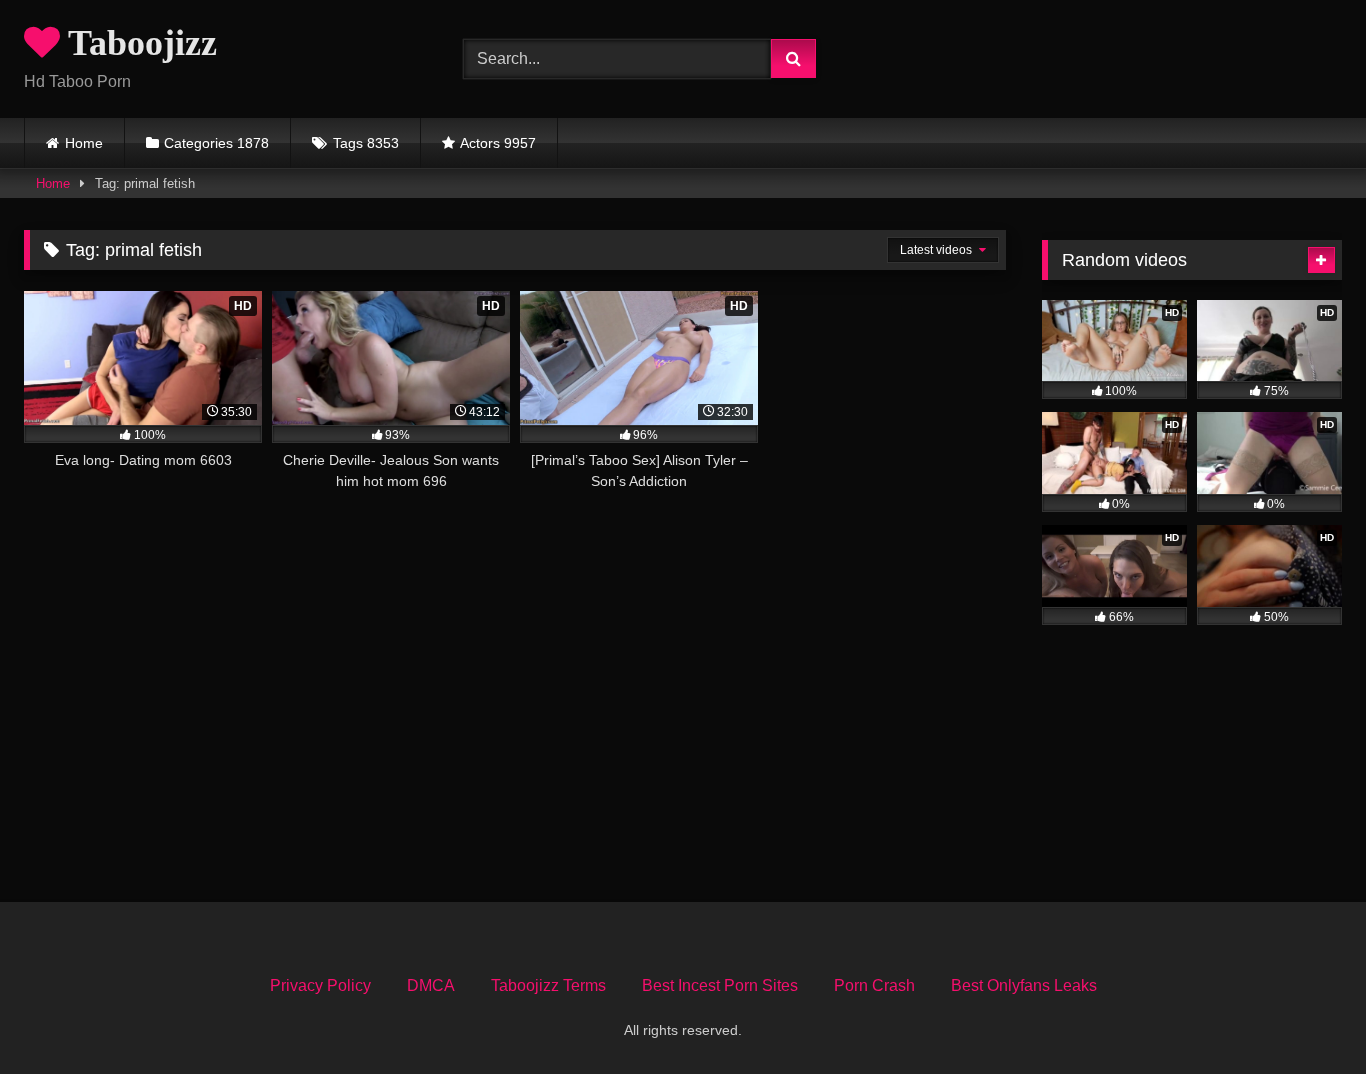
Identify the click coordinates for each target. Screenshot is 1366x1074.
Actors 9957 (498, 143)
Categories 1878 (216, 143)
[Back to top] (1304, 1014)
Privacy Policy (320, 985)
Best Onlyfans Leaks (1024, 985)
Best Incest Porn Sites (720, 985)
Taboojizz (138, 43)
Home (84, 143)
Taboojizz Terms (548, 985)
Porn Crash (874, 985)
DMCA (431, 985)
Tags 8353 (366, 143)
